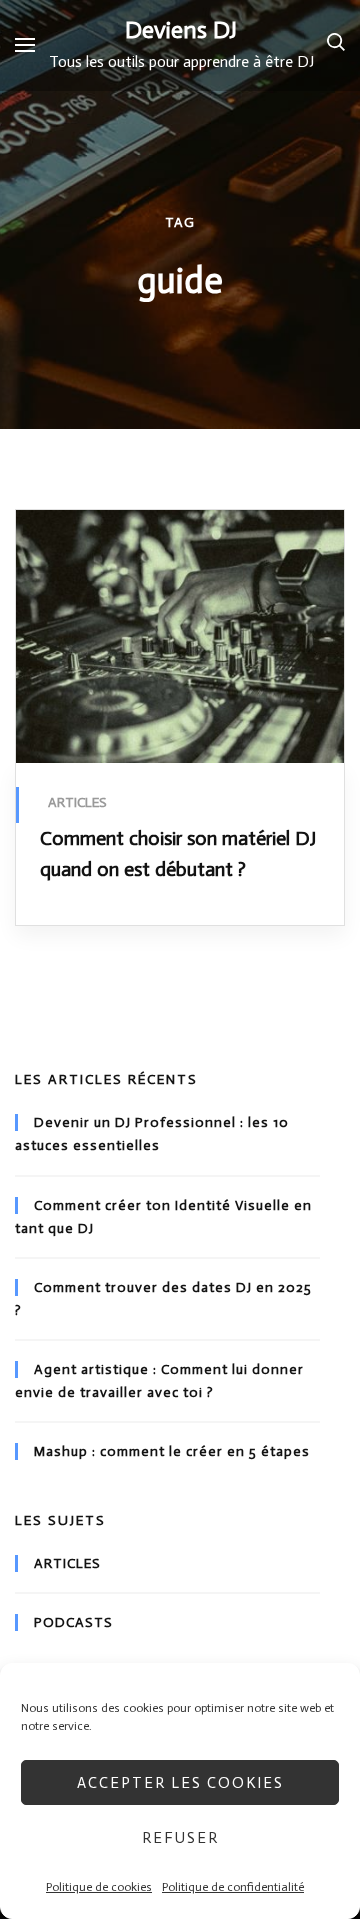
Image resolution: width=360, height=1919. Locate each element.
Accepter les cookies (180, 1783)
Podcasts (73, 1622)
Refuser (180, 1838)
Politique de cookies (99, 1887)
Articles (77, 802)
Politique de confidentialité (233, 1887)
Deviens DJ (181, 29)
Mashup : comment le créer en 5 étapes (172, 1451)
